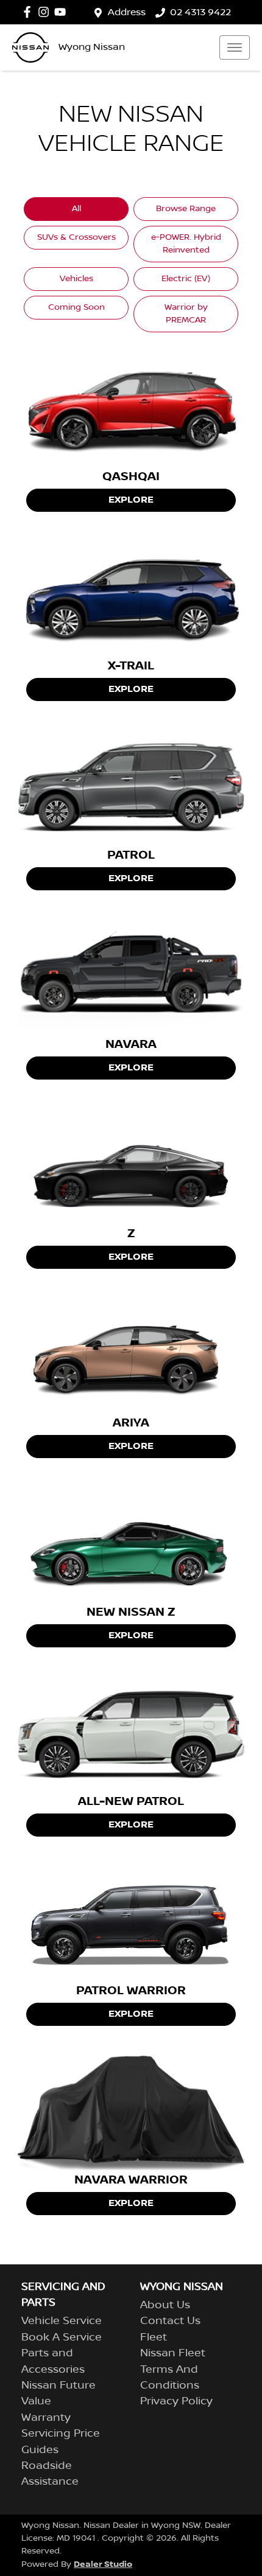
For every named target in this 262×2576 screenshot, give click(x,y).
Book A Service (62, 2337)
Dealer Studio (103, 2564)
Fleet (154, 2337)
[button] (235, 47)
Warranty (46, 2418)
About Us (165, 2305)
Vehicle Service (62, 2321)
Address (127, 12)
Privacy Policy (176, 2401)
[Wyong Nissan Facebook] (30, 12)
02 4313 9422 (200, 12)
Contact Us (170, 2321)
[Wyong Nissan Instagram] (46, 12)
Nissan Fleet (173, 2353)
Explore (131, 500)
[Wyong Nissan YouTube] (62, 12)
